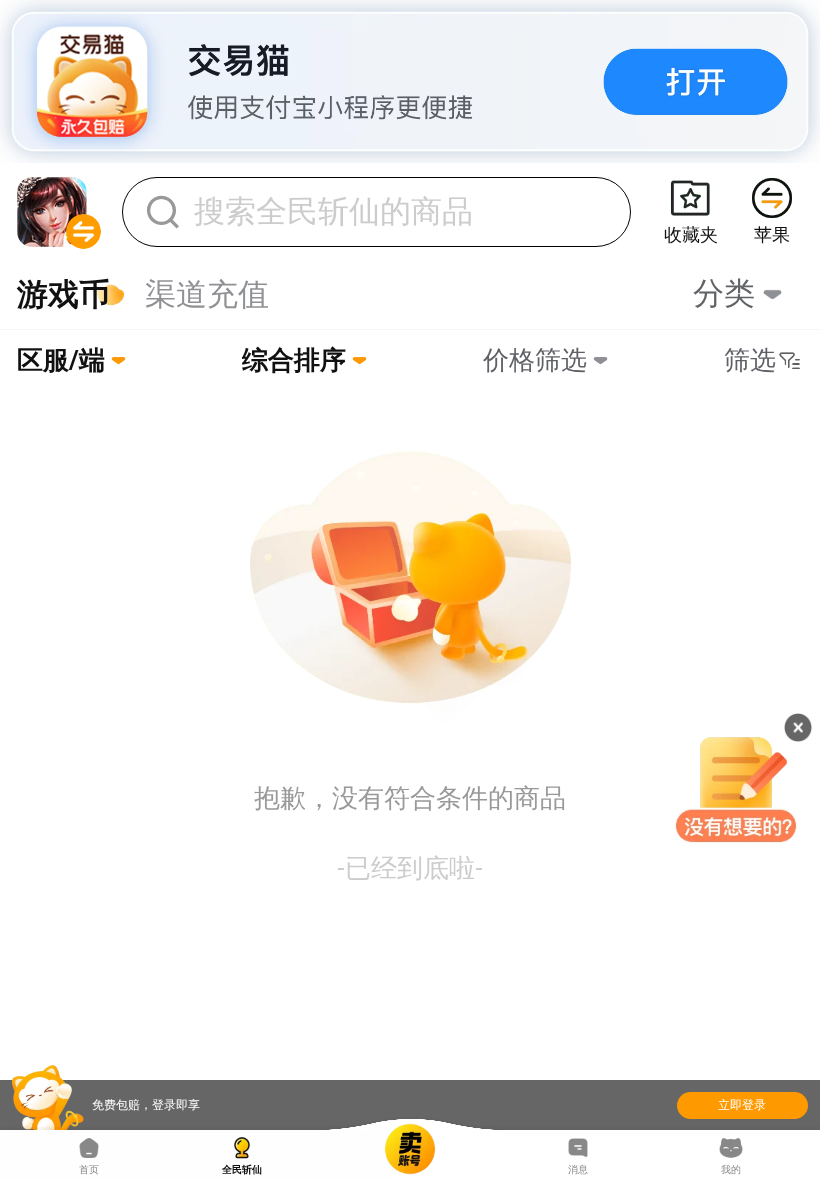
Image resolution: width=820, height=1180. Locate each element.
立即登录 (742, 1105)
